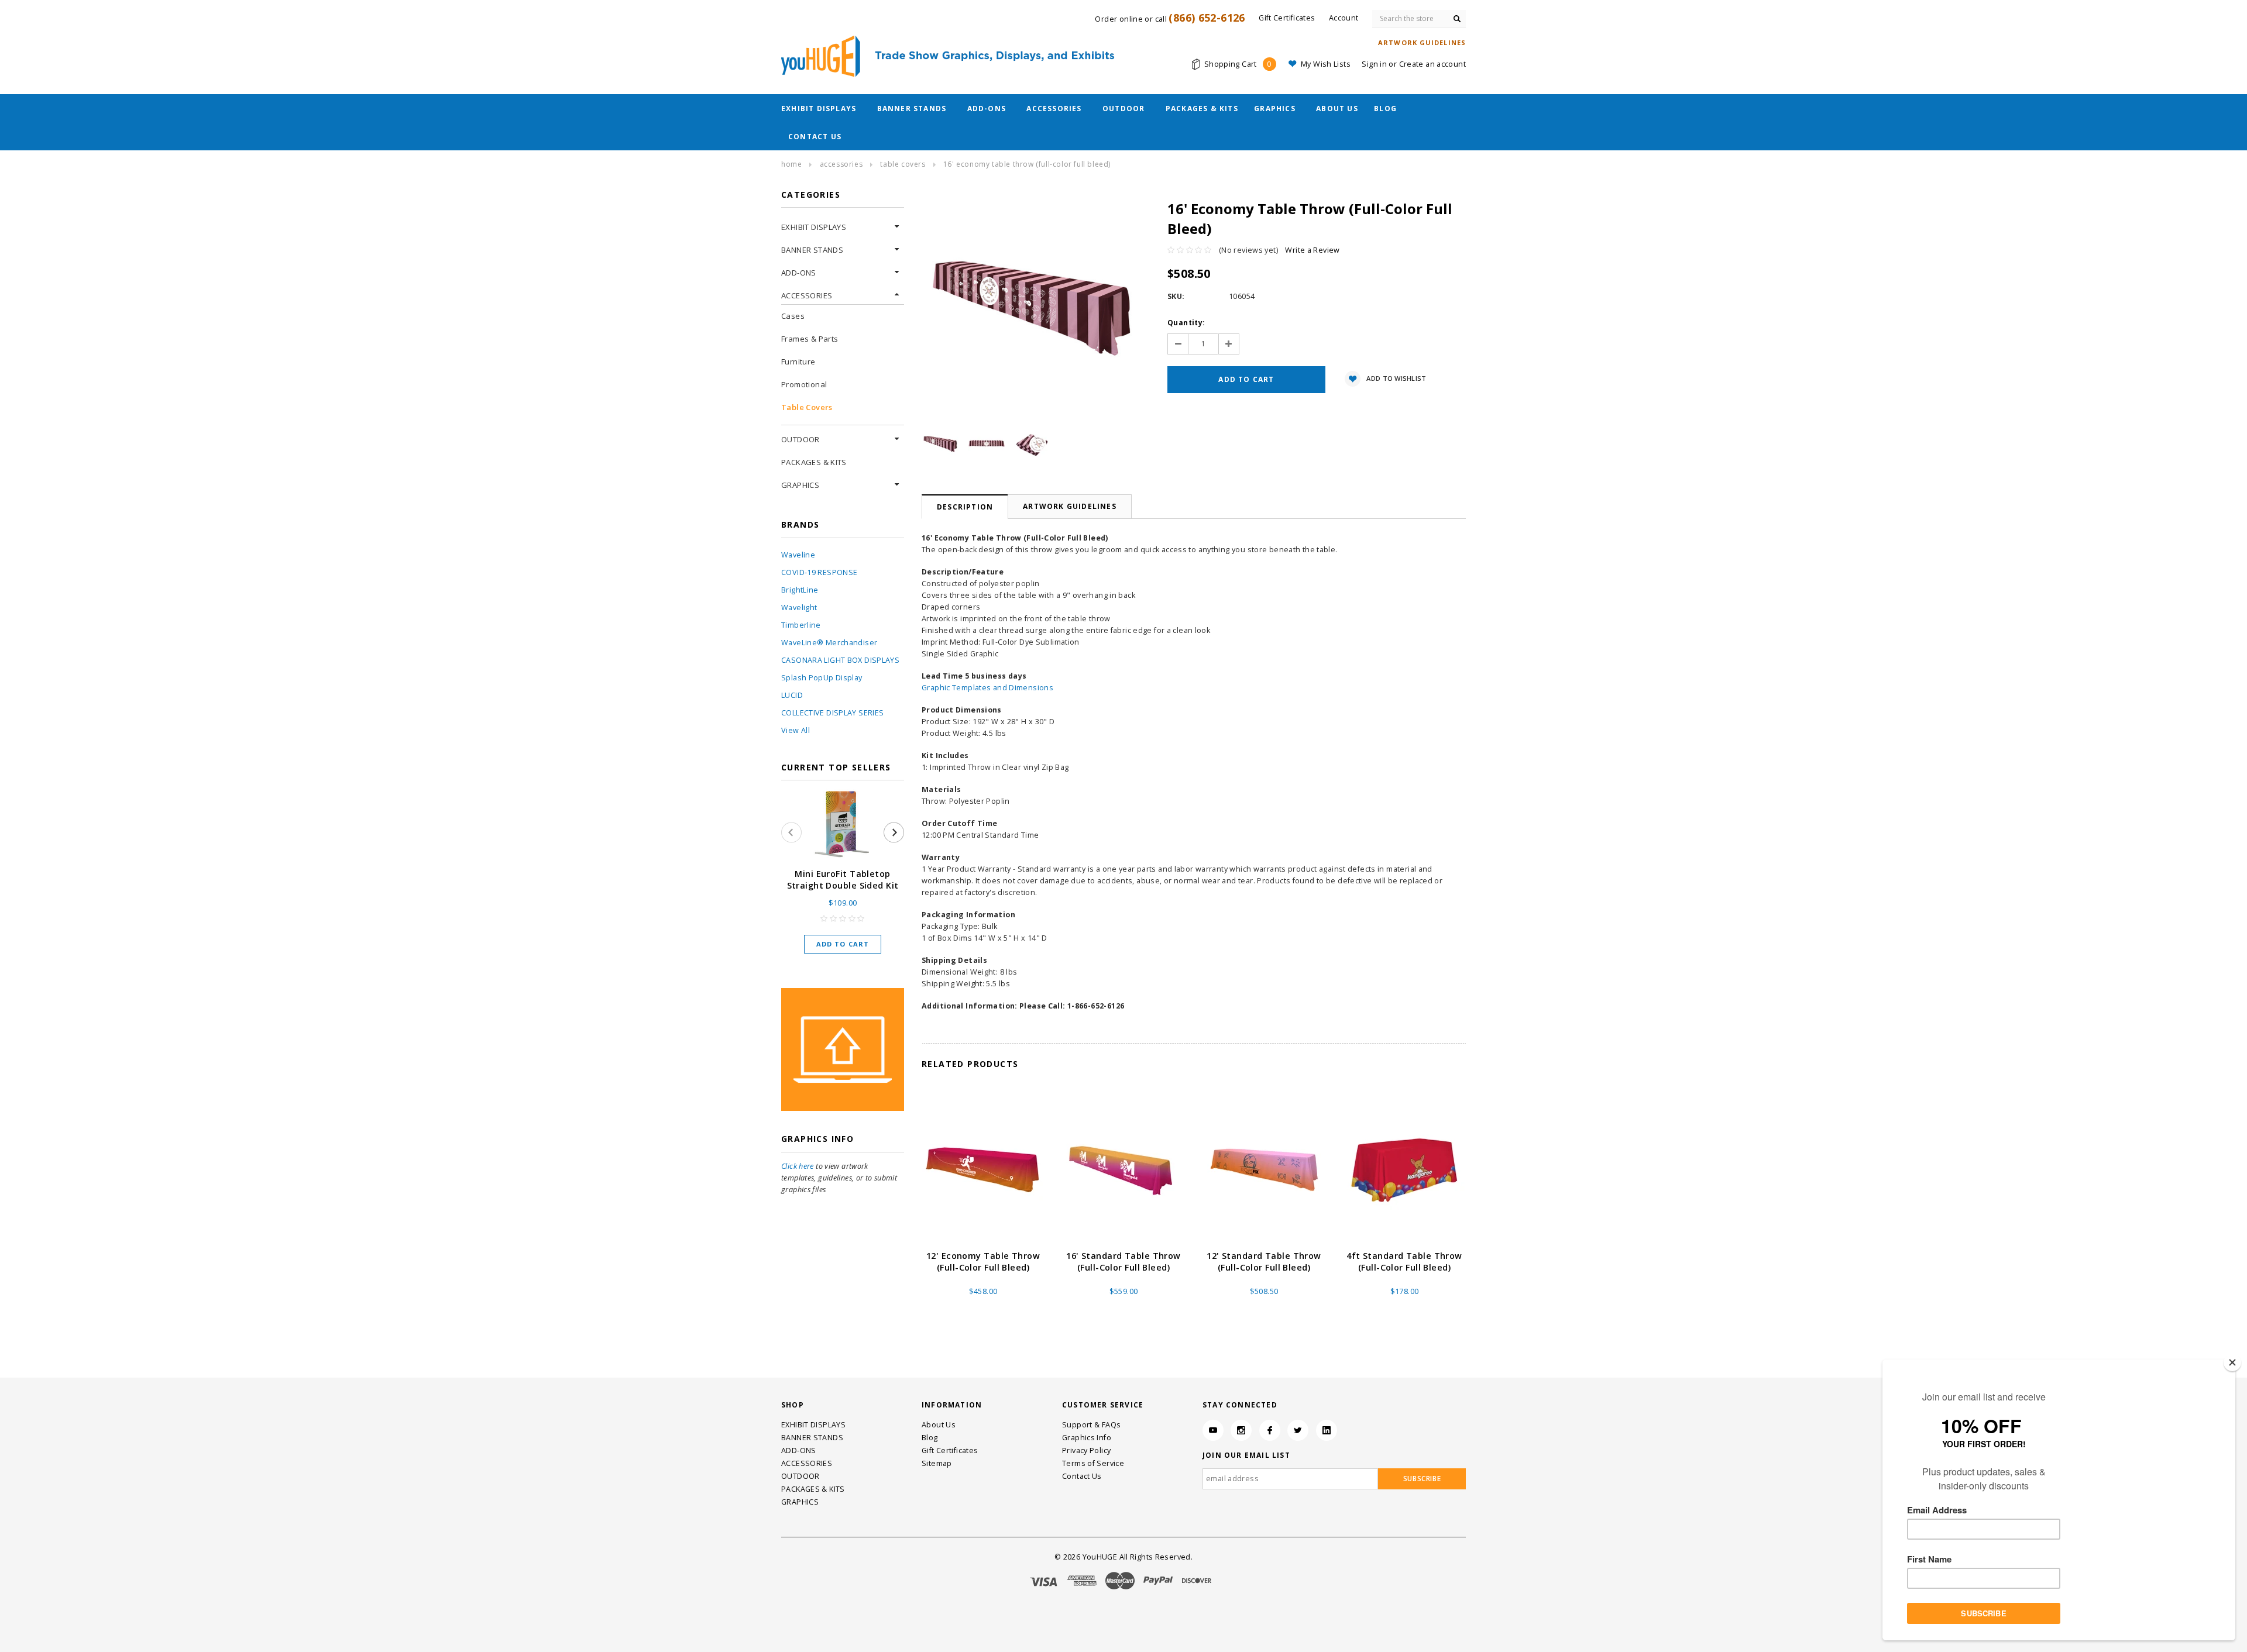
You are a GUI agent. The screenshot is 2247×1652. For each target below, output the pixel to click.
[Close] (2232, 1362)
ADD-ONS (987, 109)
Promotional (804, 384)
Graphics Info (1087, 1438)
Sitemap (937, 1463)
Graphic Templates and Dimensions (987, 688)
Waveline (798, 555)
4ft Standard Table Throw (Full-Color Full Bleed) (1404, 1262)
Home (791, 164)
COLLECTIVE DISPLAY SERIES (832, 713)
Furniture (798, 362)
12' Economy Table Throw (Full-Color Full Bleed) (983, 1262)
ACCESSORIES (1054, 109)
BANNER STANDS (912, 109)
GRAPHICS (1275, 109)
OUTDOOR (1123, 109)
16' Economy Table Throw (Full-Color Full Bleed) (1027, 164)
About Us (1337, 109)
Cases (793, 316)
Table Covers (903, 164)
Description (965, 507)
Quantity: (1186, 323)
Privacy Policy (1086, 1450)
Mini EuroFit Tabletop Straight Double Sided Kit (843, 880)
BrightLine (800, 590)
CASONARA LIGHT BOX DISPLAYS (840, 660)
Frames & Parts (810, 339)
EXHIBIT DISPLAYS (819, 109)
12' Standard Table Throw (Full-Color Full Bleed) (1264, 1262)
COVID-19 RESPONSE (819, 572)
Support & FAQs (1091, 1425)
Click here (798, 1166)
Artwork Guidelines (1070, 506)
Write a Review (1312, 250)
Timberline (801, 625)
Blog (1385, 109)
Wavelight (799, 608)
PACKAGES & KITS (1202, 109)
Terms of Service (1093, 1463)
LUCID (792, 695)
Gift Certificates (950, 1450)
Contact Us (815, 137)
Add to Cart (843, 944)
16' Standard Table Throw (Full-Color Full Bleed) (1123, 1262)
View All (796, 730)
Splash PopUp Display (822, 678)
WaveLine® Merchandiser (829, 643)
